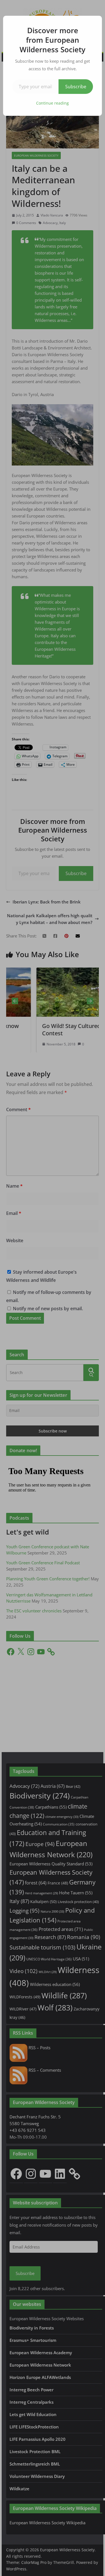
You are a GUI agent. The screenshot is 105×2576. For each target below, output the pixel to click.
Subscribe (76, 87)
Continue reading (53, 103)
